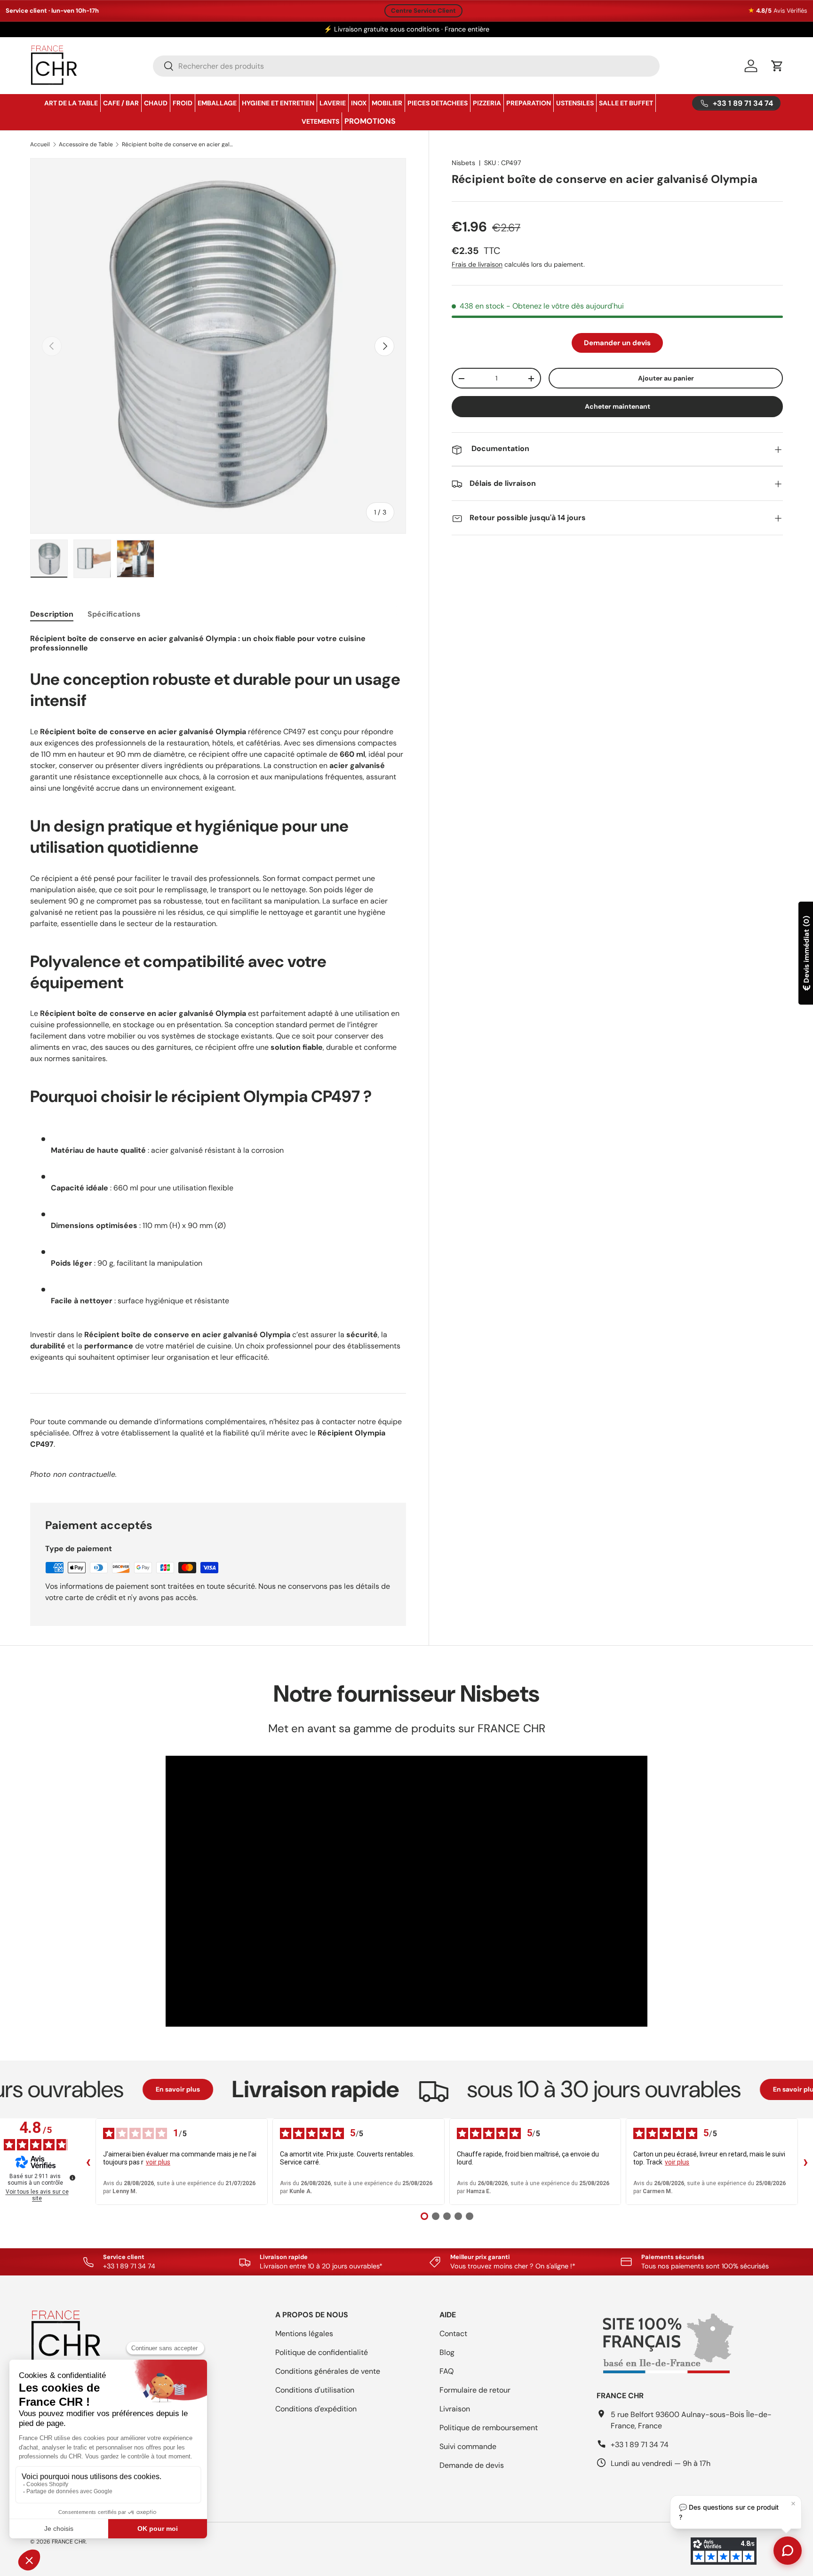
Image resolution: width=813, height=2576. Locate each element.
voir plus (158, 2162)
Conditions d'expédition (316, 2409)
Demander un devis (617, 343)
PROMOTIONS (370, 121)
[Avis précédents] (88, 2162)
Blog (447, 2352)
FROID (183, 103)
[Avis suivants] (805, 2162)
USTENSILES (575, 103)
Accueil (40, 144)
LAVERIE (333, 103)
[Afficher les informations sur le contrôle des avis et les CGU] (72, 2178)
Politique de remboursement (489, 2428)
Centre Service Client (423, 11)
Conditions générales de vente (328, 2371)
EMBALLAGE (217, 103)
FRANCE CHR (69, 2542)
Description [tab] (52, 614)
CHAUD (156, 103)
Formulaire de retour (475, 2390)
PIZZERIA (487, 103)
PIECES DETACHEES (438, 103)
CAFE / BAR (121, 103)
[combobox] (406, 66)
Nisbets (463, 163)
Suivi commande (468, 2446)
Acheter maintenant (618, 407)
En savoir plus (107, 2089)
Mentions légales (304, 2334)
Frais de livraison (477, 265)
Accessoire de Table (86, 144)
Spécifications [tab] (114, 614)
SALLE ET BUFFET (626, 103)
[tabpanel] (218, 1056)
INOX (359, 103)
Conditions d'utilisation (315, 2390)
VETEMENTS (320, 121)
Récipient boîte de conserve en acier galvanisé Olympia (178, 144)
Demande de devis (472, 2465)
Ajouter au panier (666, 378)
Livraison (455, 2409)
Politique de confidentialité (322, 2352)
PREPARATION (529, 103)
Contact (453, 2334)
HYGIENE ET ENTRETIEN (278, 103)
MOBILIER (387, 103)
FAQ (446, 2371)
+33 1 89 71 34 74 (640, 2445)
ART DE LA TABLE (71, 103)
